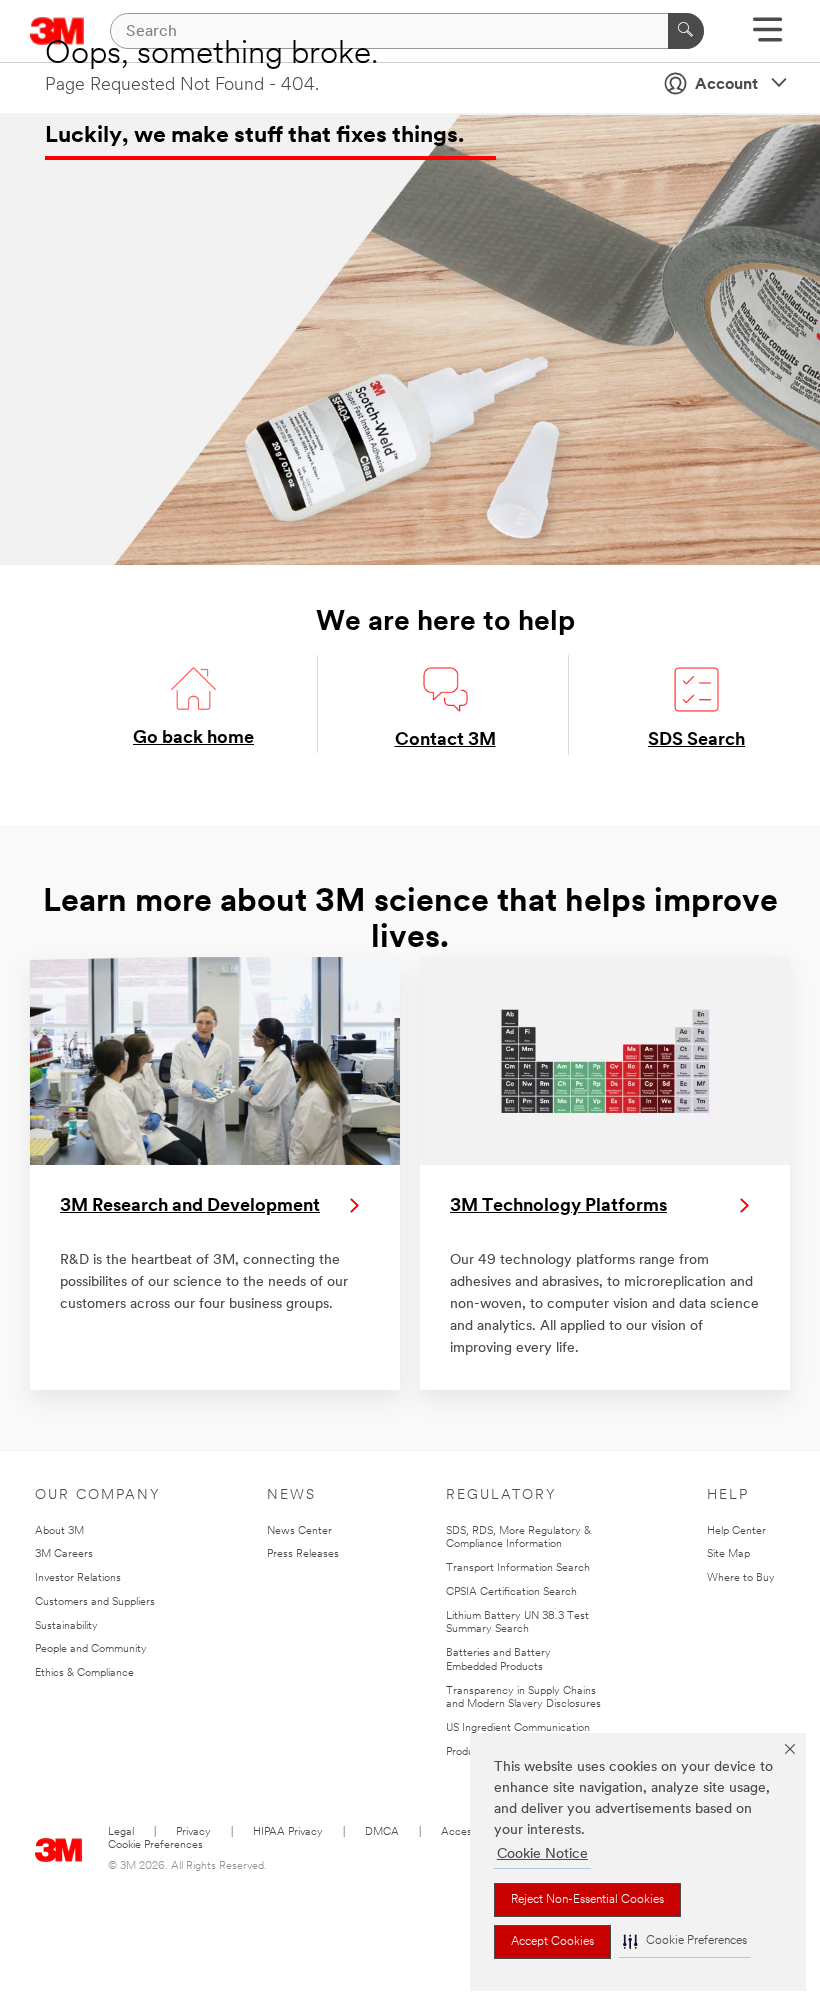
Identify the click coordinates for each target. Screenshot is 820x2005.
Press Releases (303, 1554)
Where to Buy (741, 1578)
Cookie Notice (542, 1854)
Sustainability (66, 1626)
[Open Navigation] (767, 36)
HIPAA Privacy (288, 1832)
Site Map (728, 1554)
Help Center (736, 1531)
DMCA (382, 1832)
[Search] (686, 31)
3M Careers (64, 1554)
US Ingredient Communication (518, 1728)
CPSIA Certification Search (511, 1592)
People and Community (91, 1649)
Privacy (193, 1832)
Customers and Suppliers (95, 1602)
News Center (299, 1531)
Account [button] (726, 85)
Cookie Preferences (155, 1845)
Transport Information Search (518, 1568)
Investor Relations (78, 1578)
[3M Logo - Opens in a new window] (59, 1845)
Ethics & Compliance (84, 1673)
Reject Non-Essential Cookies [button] (587, 1900)
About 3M (59, 1531)
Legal (121, 1832)
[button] (685, 1941)
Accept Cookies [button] (552, 1942)
